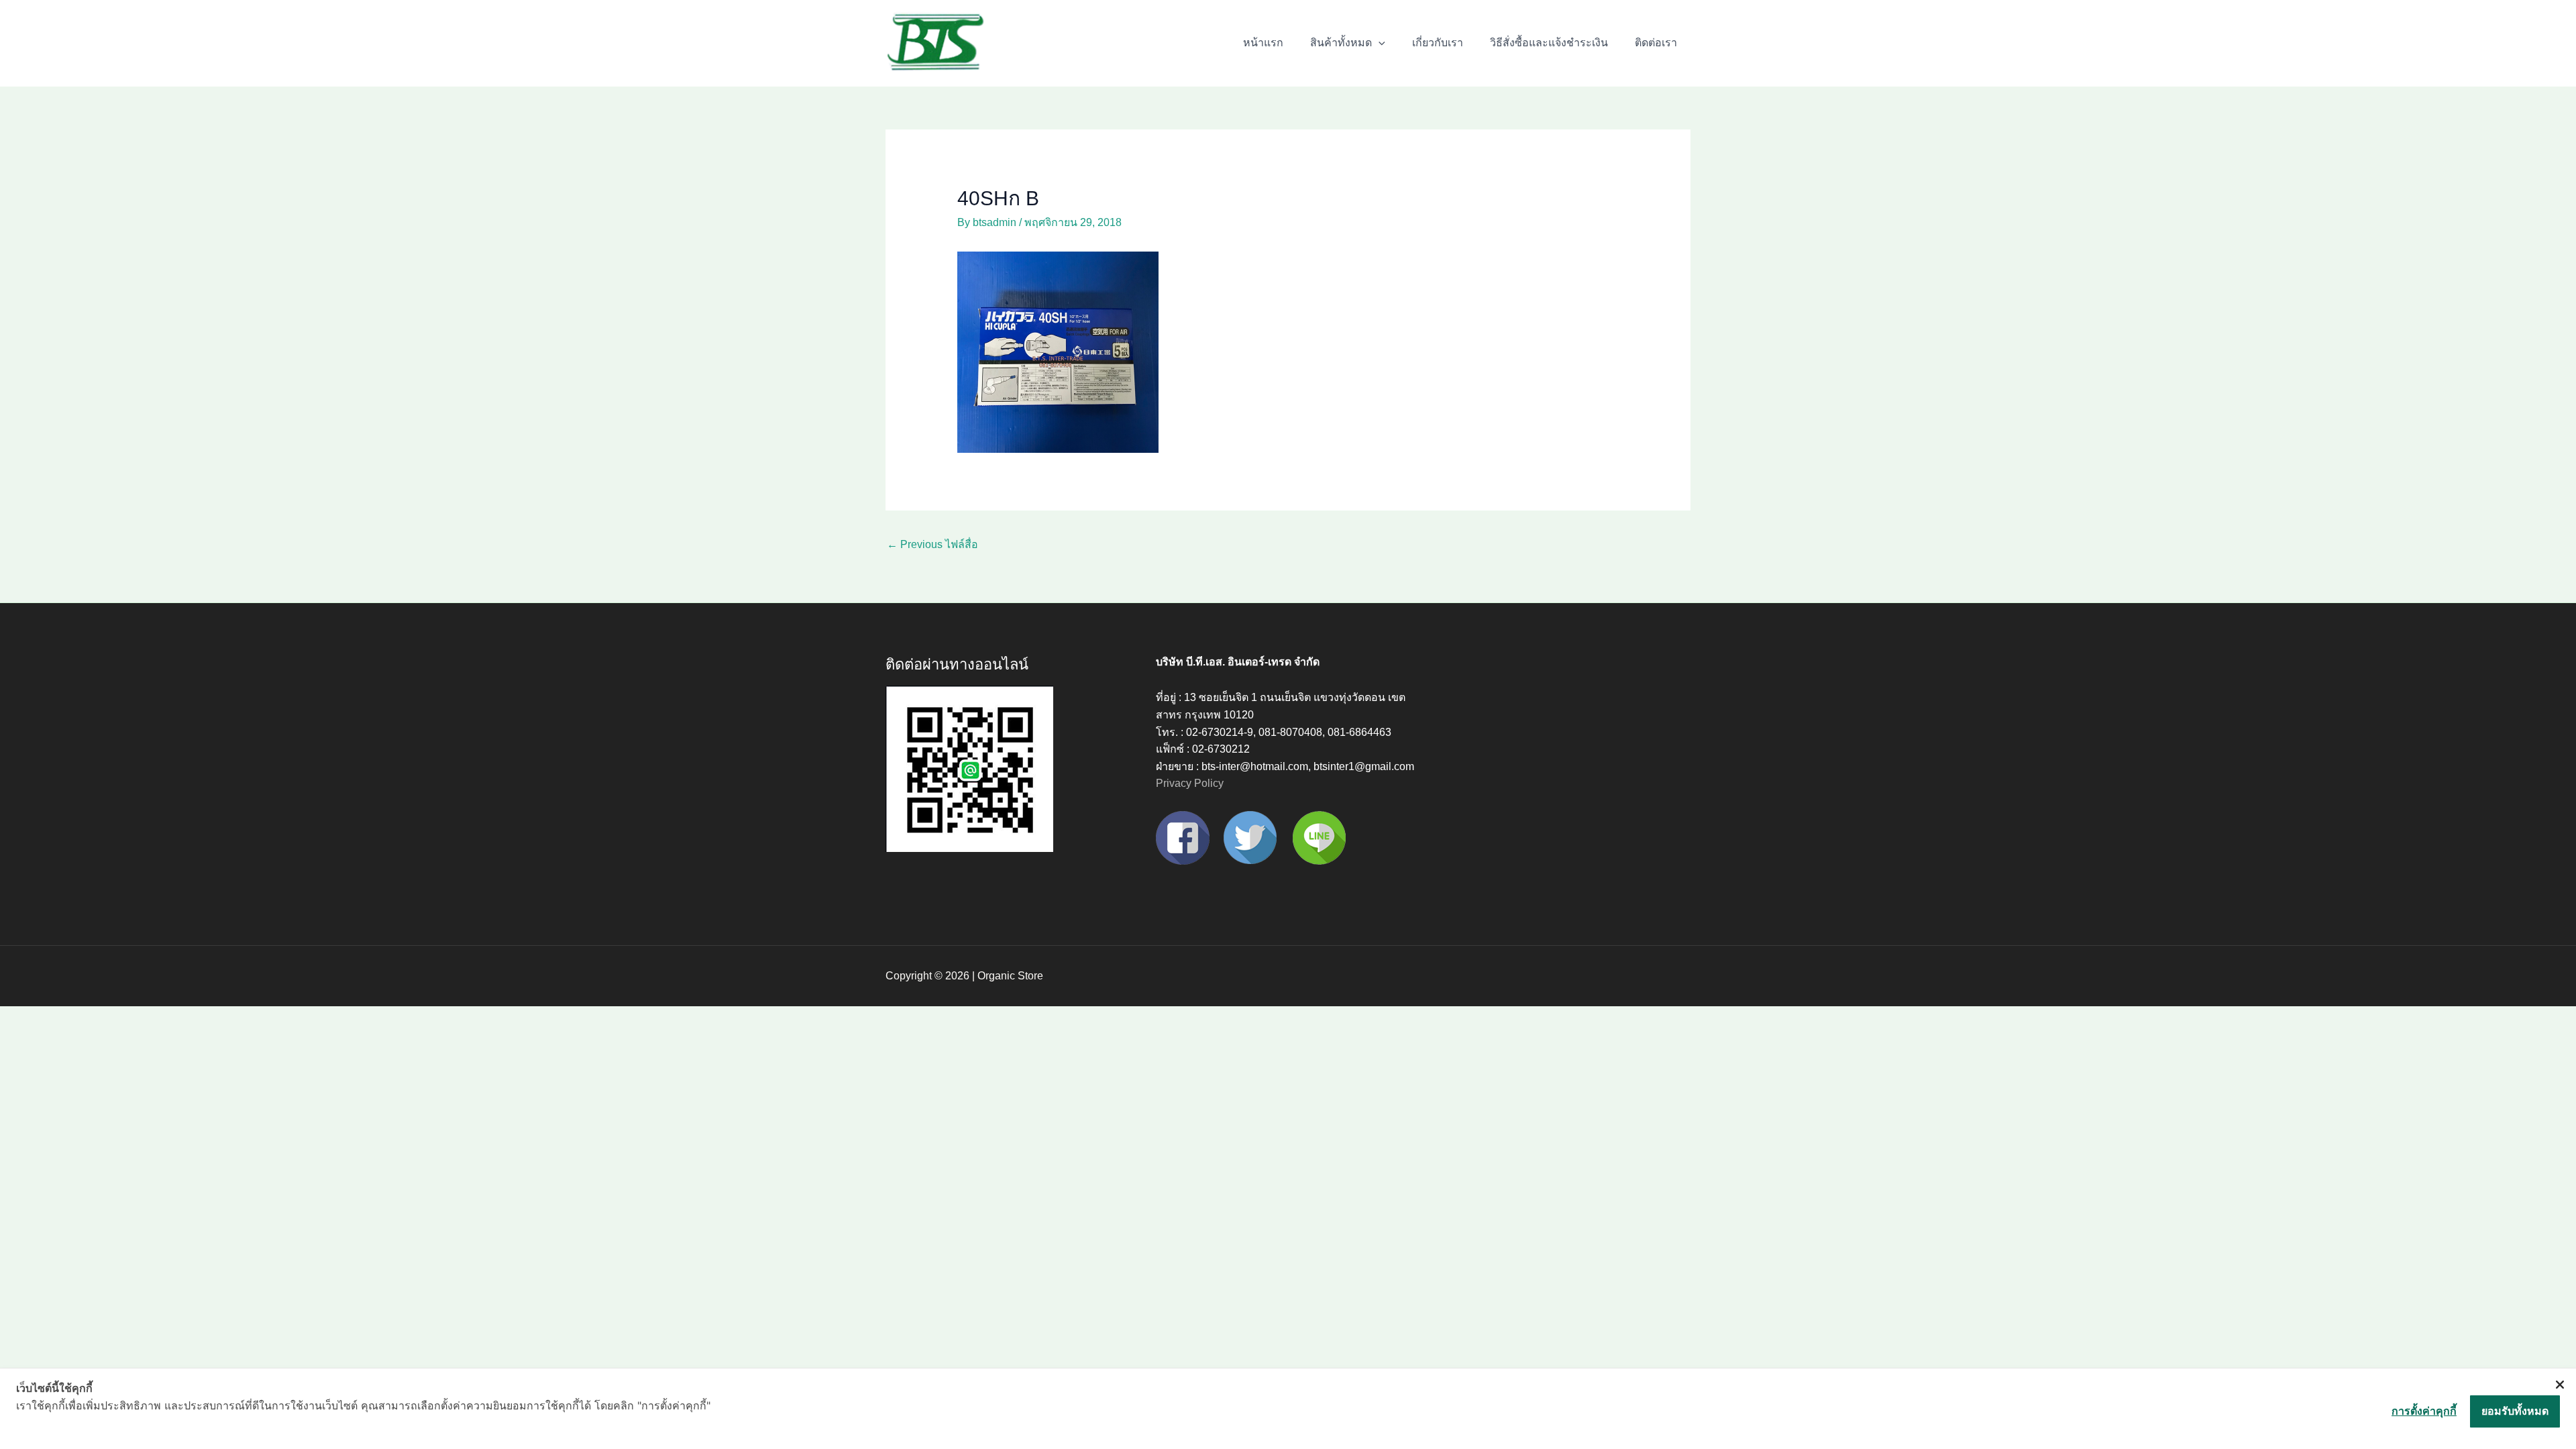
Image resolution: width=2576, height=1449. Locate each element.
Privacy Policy (1190, 783)
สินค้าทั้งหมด (1341, 43)
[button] (1379, 43)
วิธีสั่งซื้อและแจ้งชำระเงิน (1549, 43)
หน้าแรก (1263, 43)
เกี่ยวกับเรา (1438, 43)
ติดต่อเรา (1656, 43)
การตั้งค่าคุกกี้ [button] (2424, 1411)
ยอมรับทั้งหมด (2515, 1411)
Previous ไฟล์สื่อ (932, 544)
